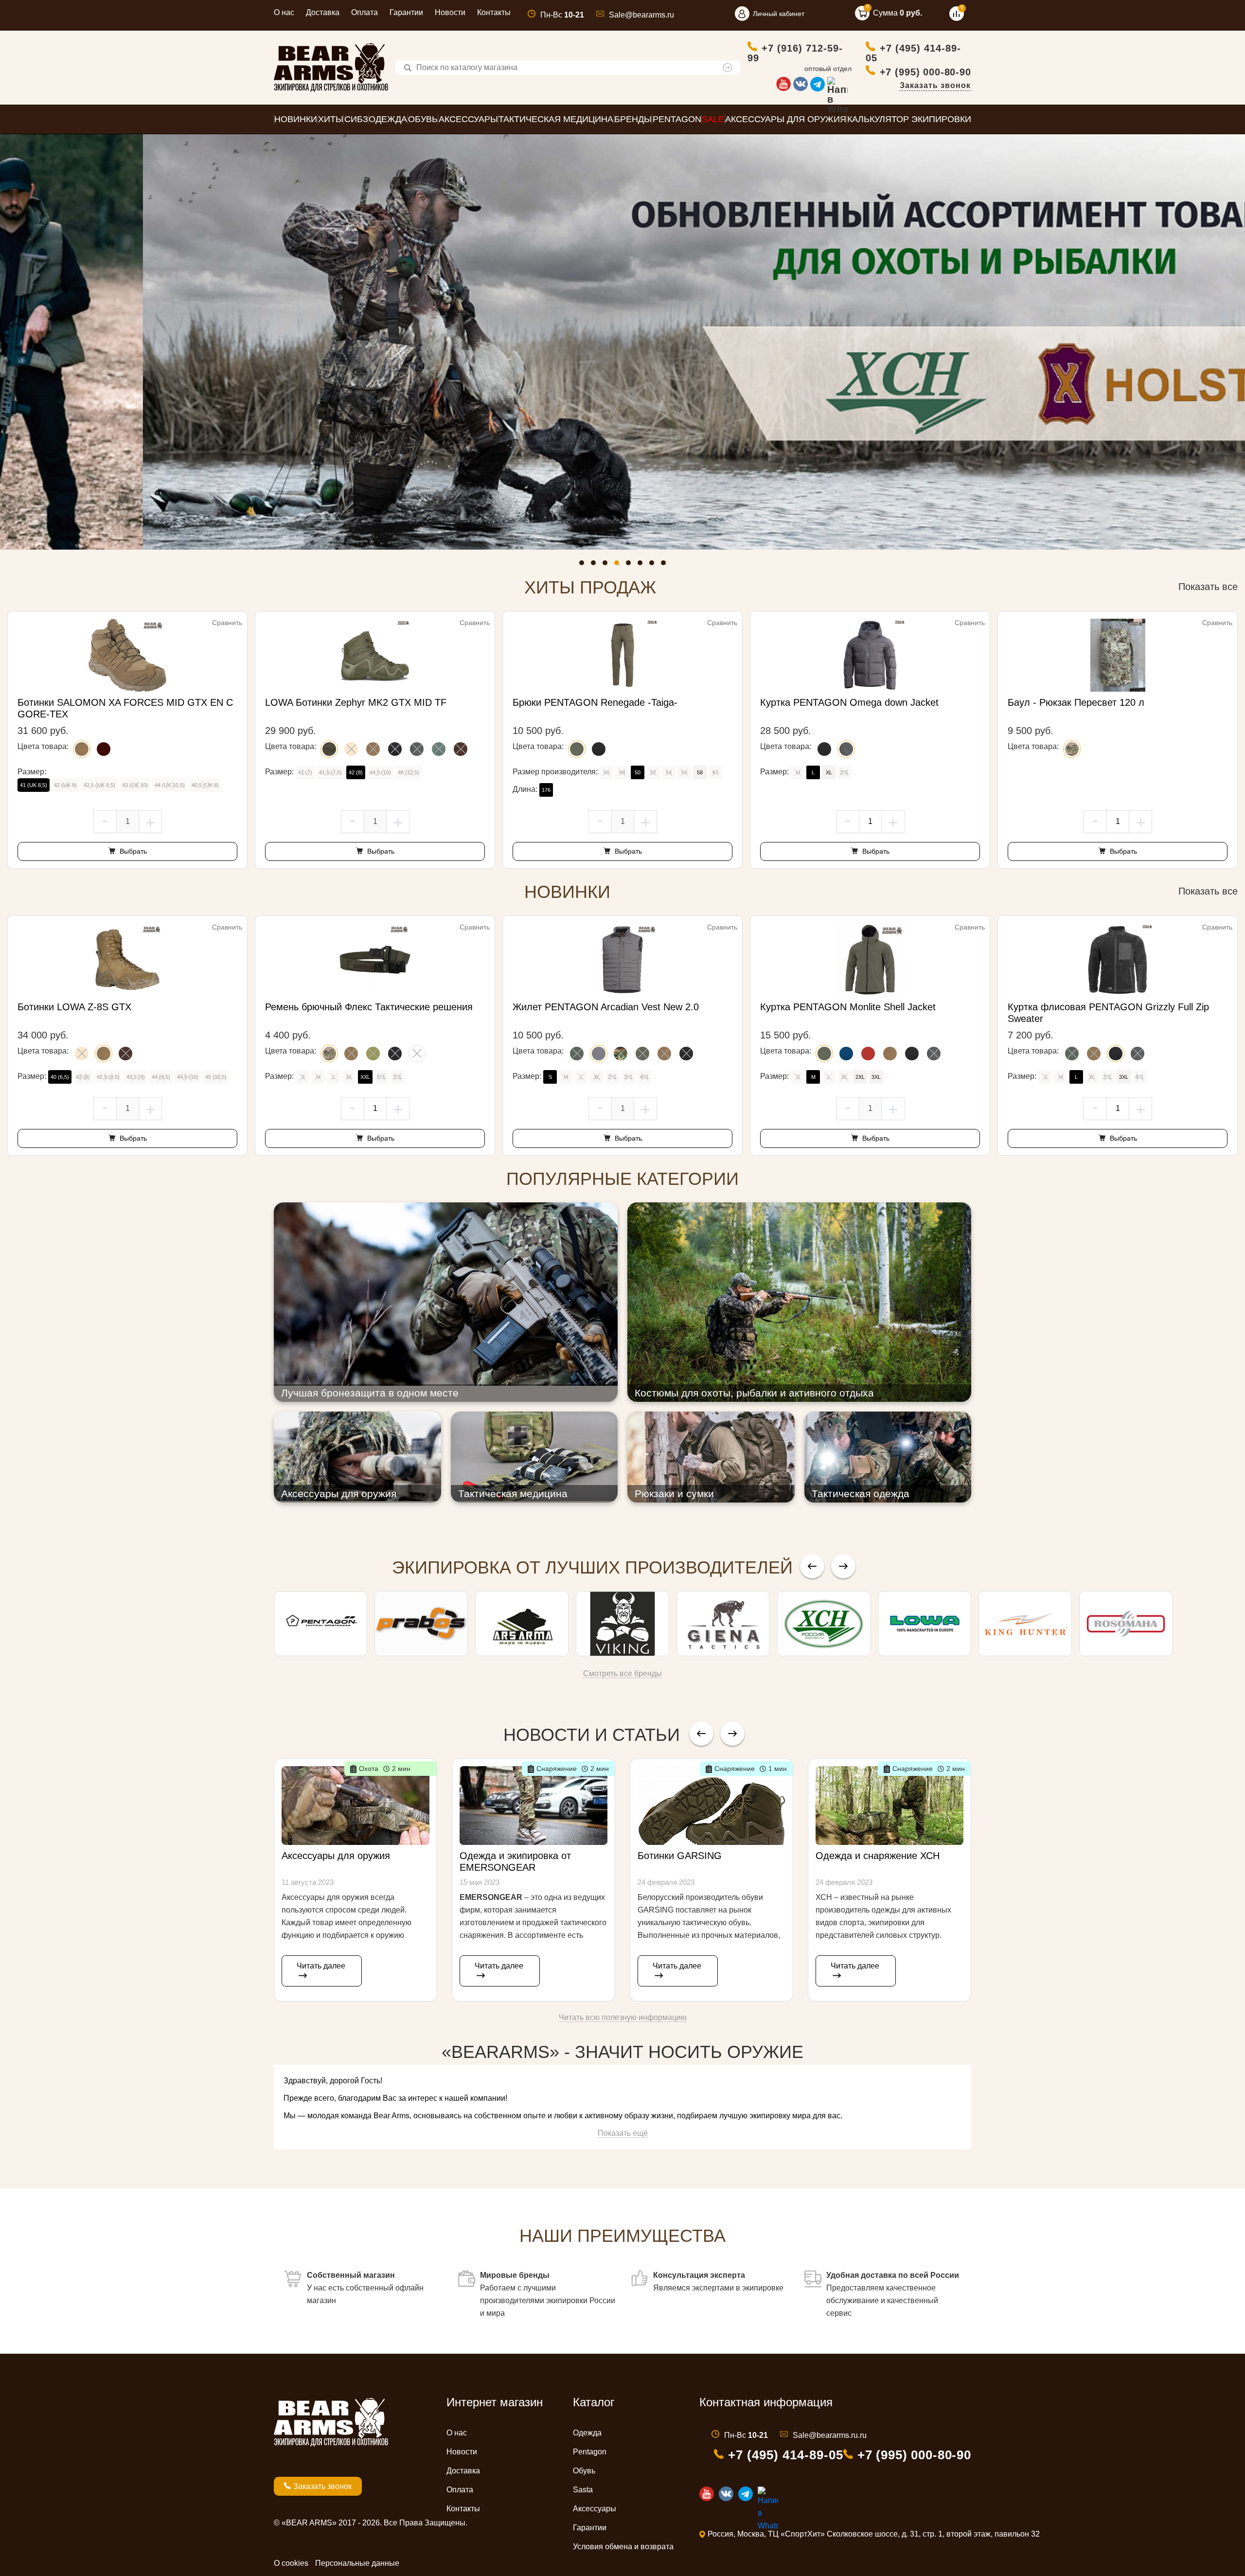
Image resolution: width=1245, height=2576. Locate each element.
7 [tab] (654, 565)
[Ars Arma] (522, 1624)
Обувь (584, 2471)
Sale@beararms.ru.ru (830, 2435)
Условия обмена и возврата (623, 2547)
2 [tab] (596, 565)
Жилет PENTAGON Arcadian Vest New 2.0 (606, 1007)
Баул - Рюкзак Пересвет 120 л (1076, 702)
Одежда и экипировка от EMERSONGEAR (515, 1861)
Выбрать (132, 851)
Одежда (587, 2433)
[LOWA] (925, 1624)
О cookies (291, 2563)
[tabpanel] (622, 342)
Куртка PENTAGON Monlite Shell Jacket (848, 1007)
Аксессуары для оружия (336, 1856)
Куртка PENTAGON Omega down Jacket (849, 702)
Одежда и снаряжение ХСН (878, 1856)
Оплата (365, 12)
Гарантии (406, 12)
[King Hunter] (1025, 1624)
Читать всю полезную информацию (623, 2017)
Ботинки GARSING (680, 1856)
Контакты (494, 12)
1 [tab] (584, 565)
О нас (284, 12)
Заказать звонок (935, 85)
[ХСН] (824, 1624)
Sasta (583, 2490)
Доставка (323, 12)
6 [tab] (642, 565)
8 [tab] (666, 565)
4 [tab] (619, 565)
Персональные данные (357, 2563)
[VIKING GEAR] (622, 1624)
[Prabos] (421, 1624)
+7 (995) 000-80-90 (925, 72)
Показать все (1208, 587)
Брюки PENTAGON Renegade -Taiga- (595, 702)
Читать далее (321, 1966)
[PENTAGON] (320, 1624)
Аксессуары (595, 2509)
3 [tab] (607, 565)
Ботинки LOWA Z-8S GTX (74, 1007)
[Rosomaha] (1126, 1624)
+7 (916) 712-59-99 (795, 53)
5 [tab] (631, 565)
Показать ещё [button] (623, 2133)
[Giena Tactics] (723, 1624)
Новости (450, 12)
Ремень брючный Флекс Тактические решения (369, 1007)
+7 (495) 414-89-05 (913, 53)
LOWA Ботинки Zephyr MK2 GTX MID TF (356, 702)
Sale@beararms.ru (641, 15)
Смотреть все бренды (622, 1673)
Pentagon (590, 2452)
